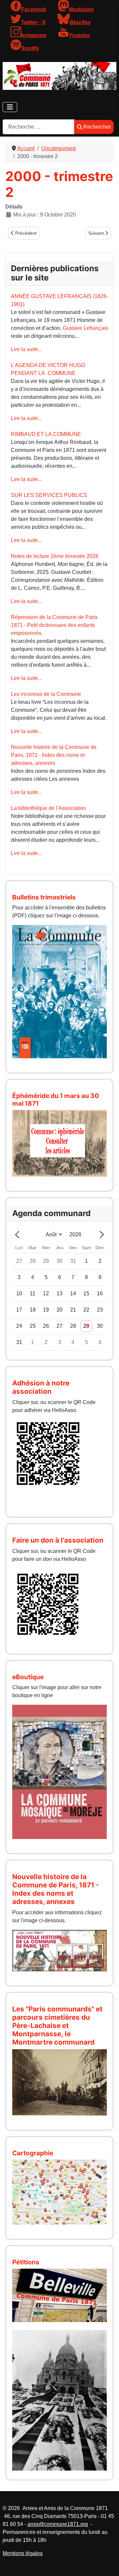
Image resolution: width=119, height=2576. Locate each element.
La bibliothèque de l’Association (48, 808)
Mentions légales (23, 2553)
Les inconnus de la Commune (46, 694)
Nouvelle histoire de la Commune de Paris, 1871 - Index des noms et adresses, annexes (54, 755)
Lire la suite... (26, 349)
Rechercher (97, 127)
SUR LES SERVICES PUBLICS (49, 495)
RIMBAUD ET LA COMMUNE (46, 434)
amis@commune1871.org (58, 2524)
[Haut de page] (107, 2564)
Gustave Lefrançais (85, 328)
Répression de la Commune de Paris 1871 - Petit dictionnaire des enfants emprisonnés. (54, 625)
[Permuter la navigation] (10, 107)
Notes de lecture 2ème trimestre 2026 (55, 556)
